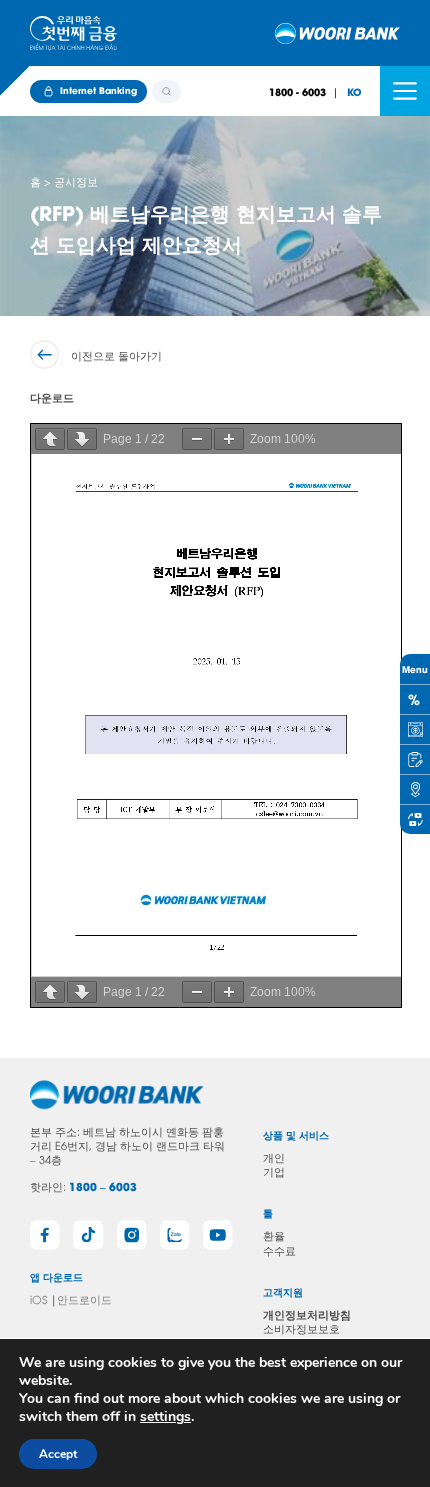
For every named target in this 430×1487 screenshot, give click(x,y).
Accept (58, 1454)
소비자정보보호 (301, 1327)
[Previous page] (50, 439)
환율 (274, 1234)
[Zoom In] (229, 439)
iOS (38, 1298)
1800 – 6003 (103, 1186)
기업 (274, 1170)
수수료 (279, 1249)
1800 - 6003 (297, 91)
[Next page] (82, 439)
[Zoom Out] (197, 439)
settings (165, 1417)
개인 (274, 1156)
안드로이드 (84, 1298)
